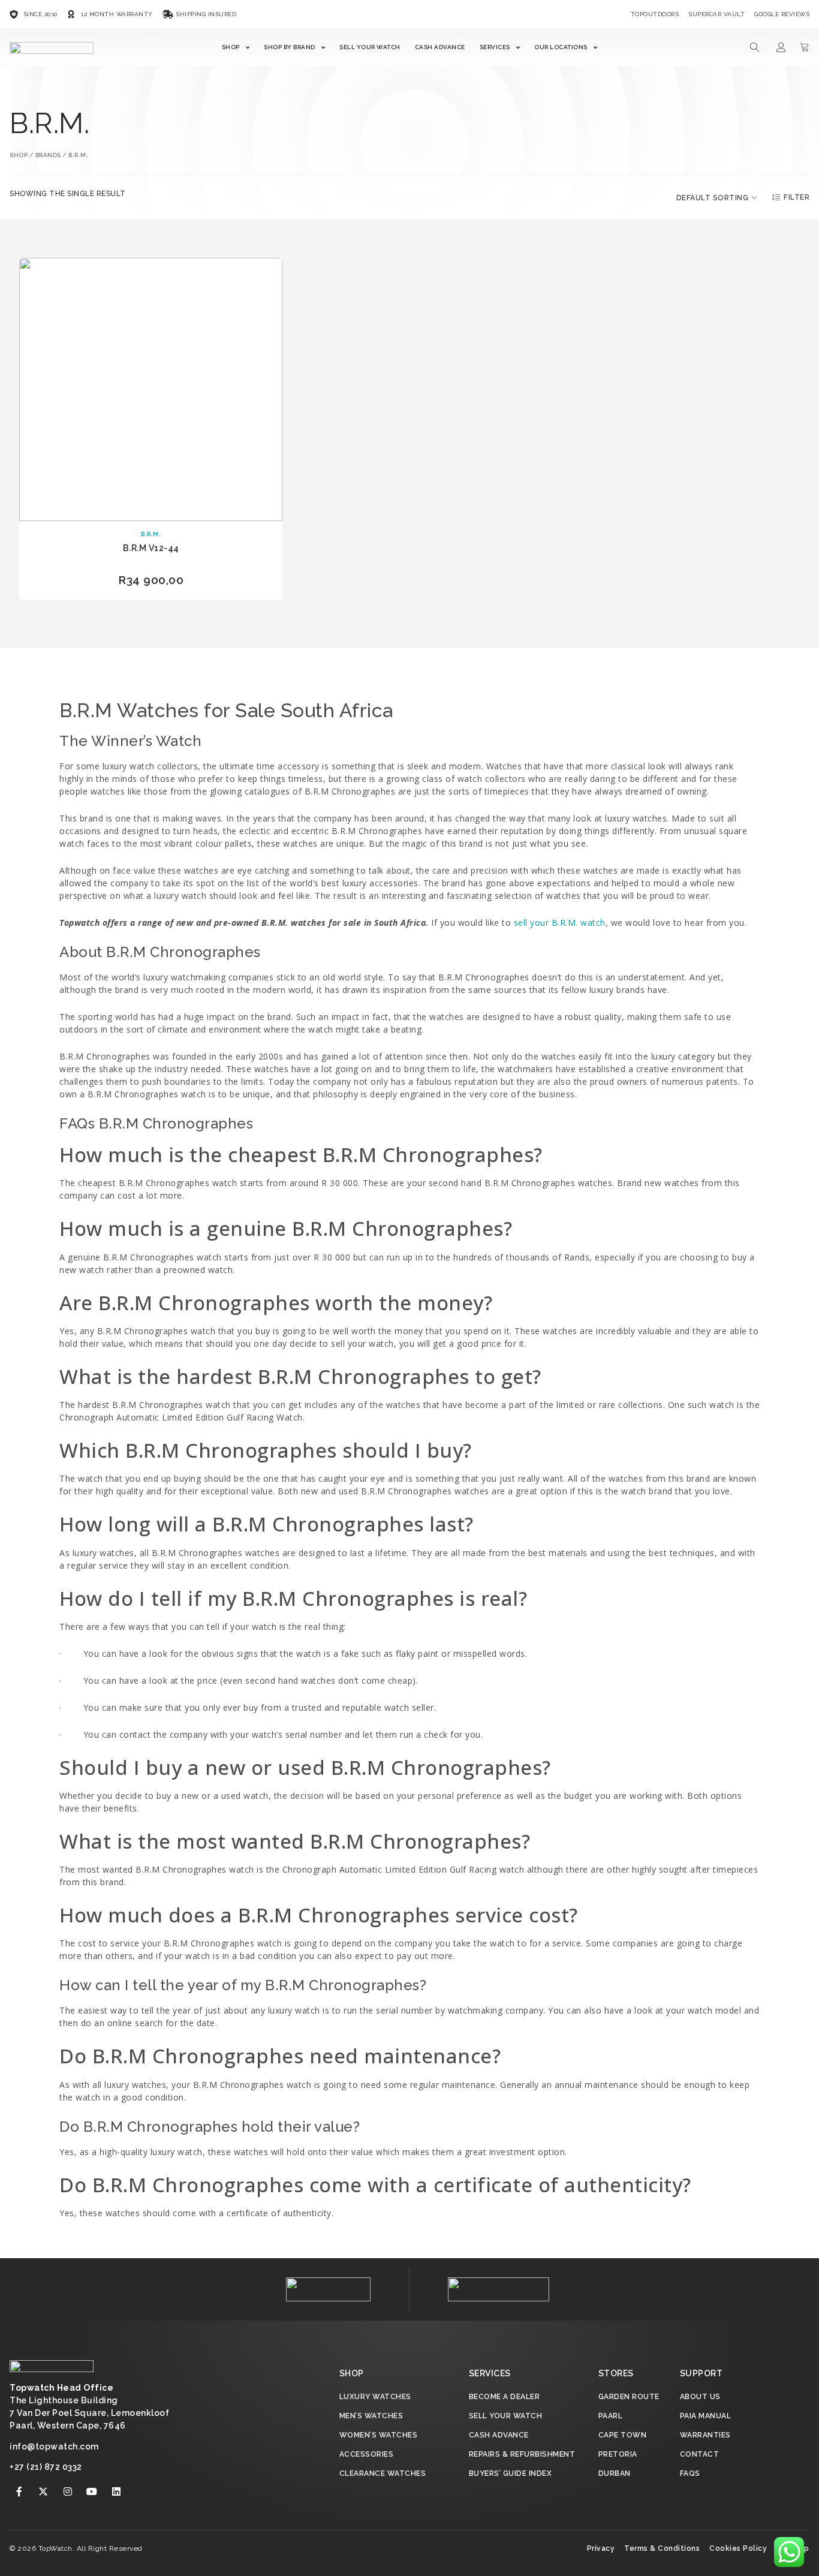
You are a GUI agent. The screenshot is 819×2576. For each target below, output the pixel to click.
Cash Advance (440, 47)
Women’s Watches (379, 2435)
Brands (48, 155)
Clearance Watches (383, 2473)
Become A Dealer (505, 2397)
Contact (700, 2454)
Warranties (705, 2435)
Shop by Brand (290, 47)
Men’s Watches (371, 2416)
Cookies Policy (738, 2548)
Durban (615, 2473)
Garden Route (629, 2397)
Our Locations (561, 47)
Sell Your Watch (370, 47)
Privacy (601, 2548)
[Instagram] (68, 2491)
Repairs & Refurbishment (522, 2454)
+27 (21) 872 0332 (46, 2467)
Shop (231, 47)
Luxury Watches (375, 2397)
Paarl (611, 2416)
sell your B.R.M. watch (560, 923)
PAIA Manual (706, 2416)
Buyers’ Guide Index (511, 2473)
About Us (700, 2397)
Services (495, 47)
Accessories (367, 2454)
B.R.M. (151, 534)
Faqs (690, 2473)
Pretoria (618, 2454)
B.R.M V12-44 (151, 548)
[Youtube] (92, 2491)
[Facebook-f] (19, 2491)
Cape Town (623, 2435)
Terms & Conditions (662, 2548)
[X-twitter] (44, 2491)
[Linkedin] (116, 2491)
